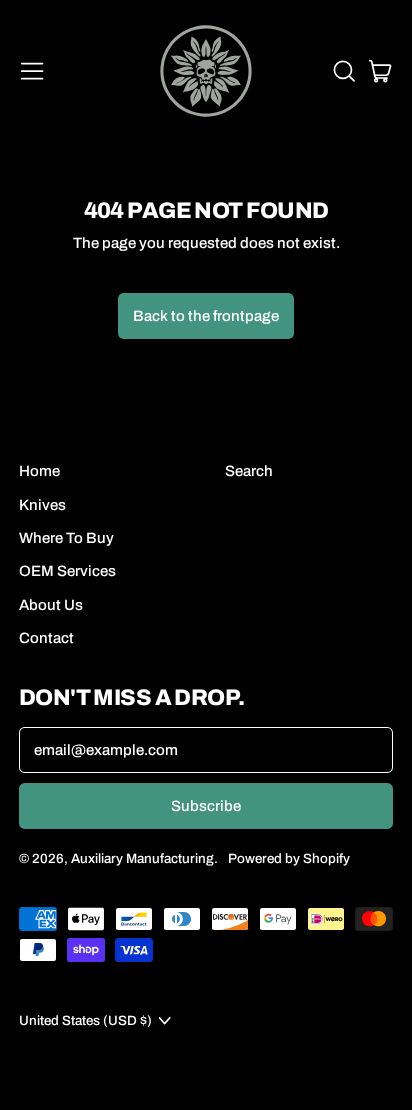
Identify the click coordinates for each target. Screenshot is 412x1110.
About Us (51, 605)
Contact (46, 638)
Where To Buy (66, 538)
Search (249, 471)
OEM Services (67, 571)
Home (39, 471)
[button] (343, 71)
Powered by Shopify (289, 858)
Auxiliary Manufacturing (142, 858)
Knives (42, 505)
